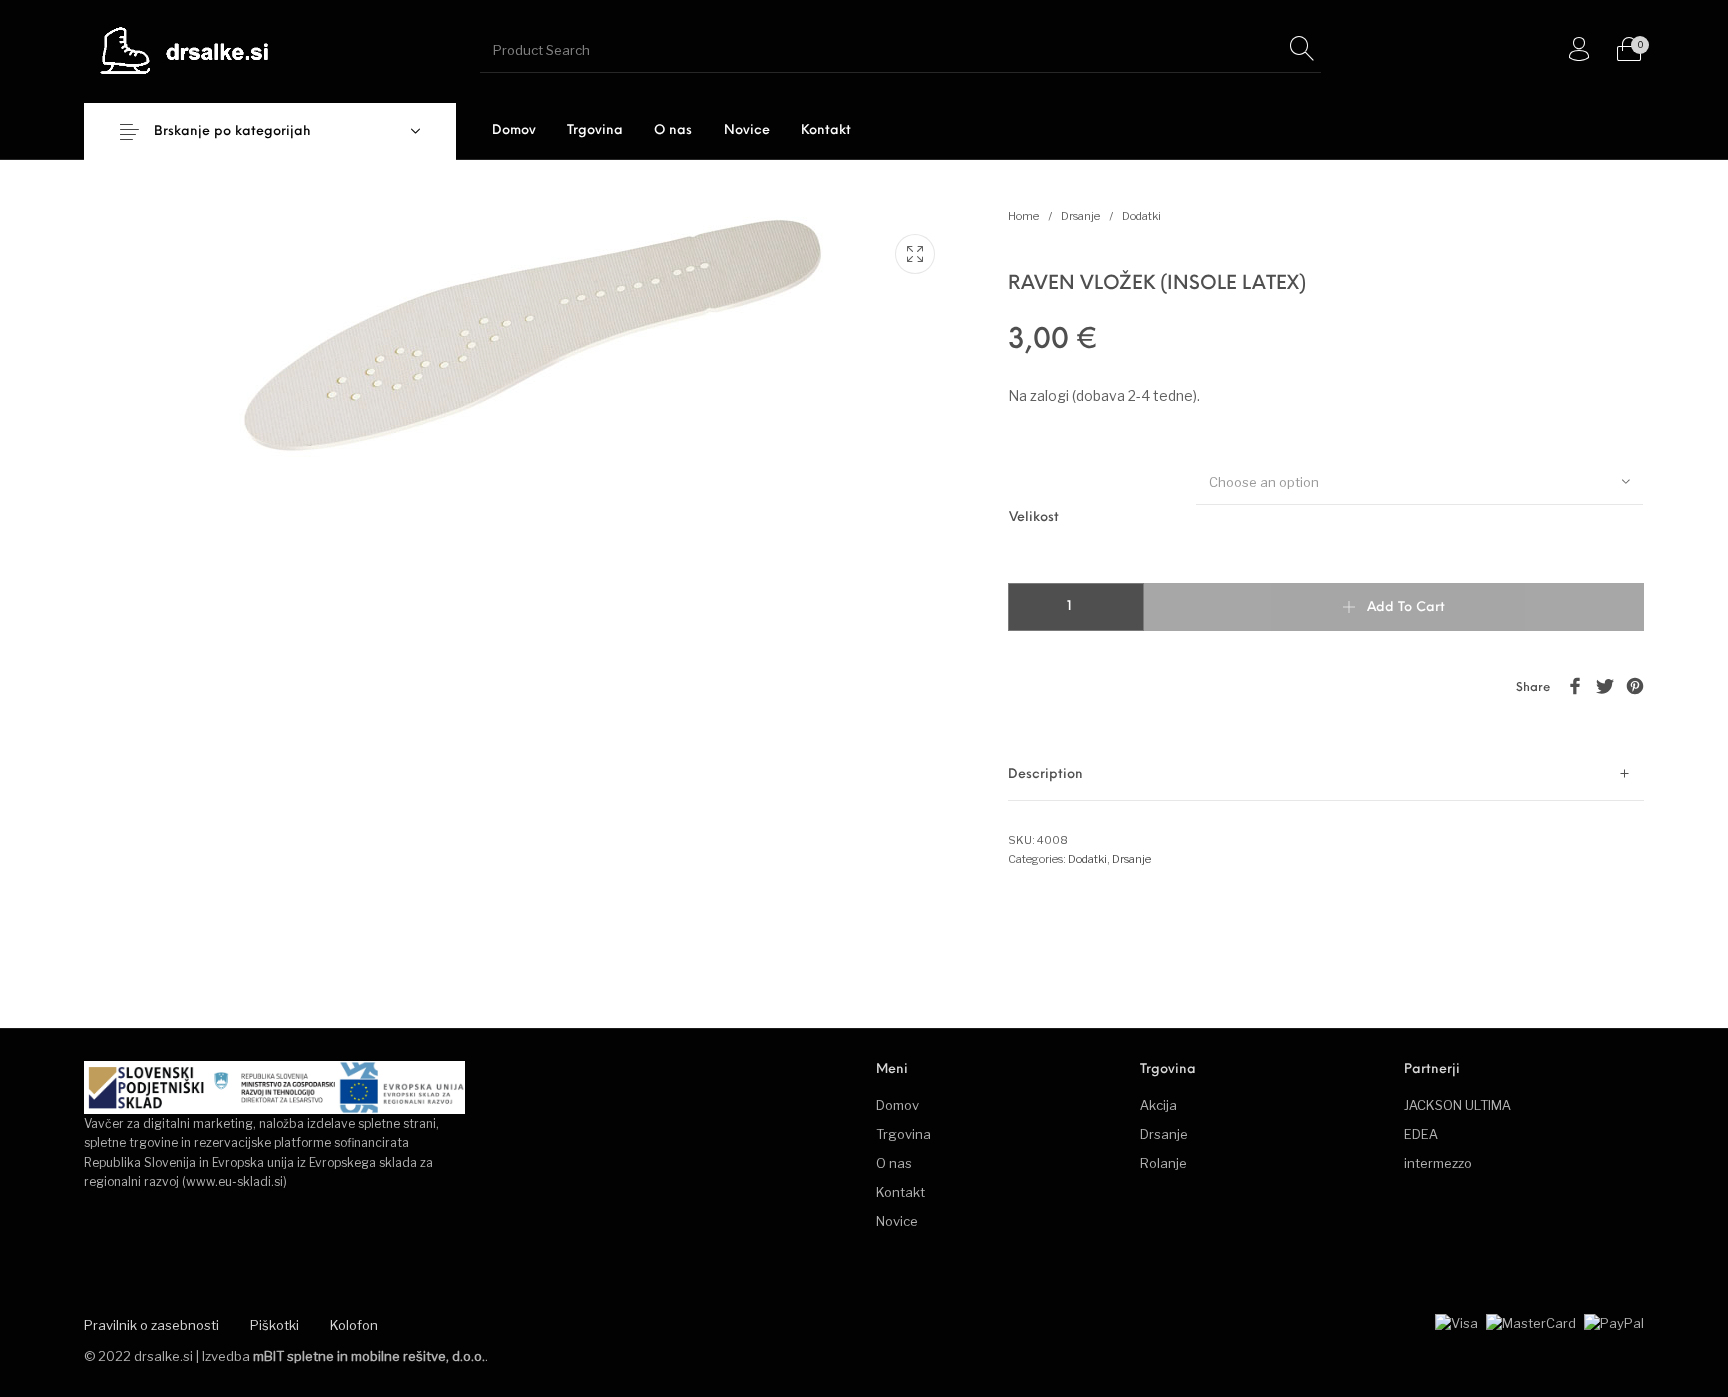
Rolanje (1163, 1163)
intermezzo (1438, 1163)
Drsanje (1080, 216)
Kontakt (900, 1192)
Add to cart (1406, 607)
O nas (894, 1163)
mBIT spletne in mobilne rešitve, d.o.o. (369, 1356)
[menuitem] (513, 130)
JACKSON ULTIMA (1457, 1105)
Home (1023, 216)
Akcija (1158, 1105)
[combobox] (1419, 481)
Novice (897, 1221)
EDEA (1421, 1134)
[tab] (1326, 774)
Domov (897, 1105)
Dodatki (1141, 216)
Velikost (1034, 517)
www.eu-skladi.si (234, 1181)
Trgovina (903, 1134)
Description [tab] (1045, 774)
